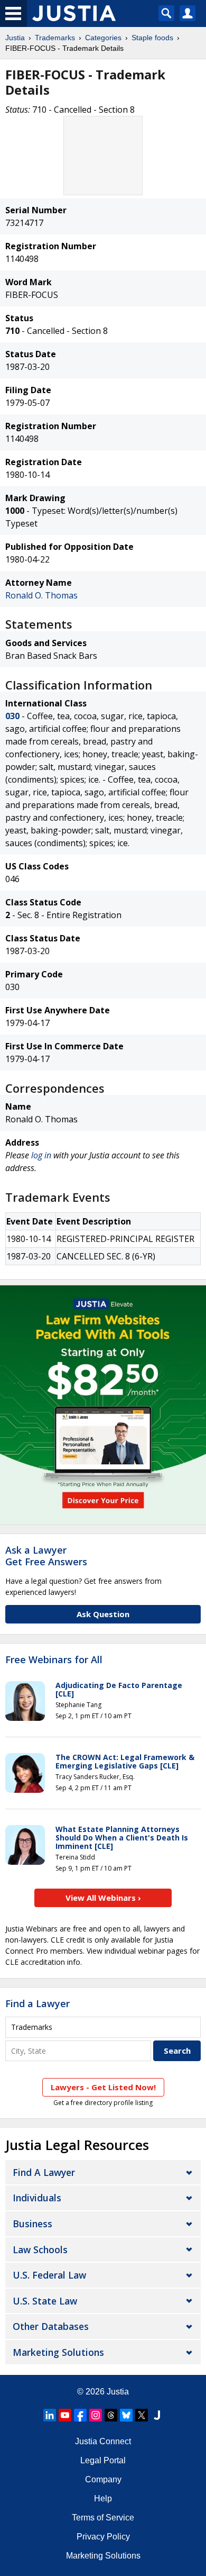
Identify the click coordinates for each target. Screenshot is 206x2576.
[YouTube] (65, 2415)
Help (103, 2498)
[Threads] (111, 2415)
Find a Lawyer (38, 2003)
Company (103, 2479)
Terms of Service (103, 2518)
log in (41, 1155)
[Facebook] (80, 2415)
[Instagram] (96, 2415)
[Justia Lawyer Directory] (157, 2415)
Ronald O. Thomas (41, 595)
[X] (142, 2415)
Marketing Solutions (58, 2352)
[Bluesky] (126, 2415)
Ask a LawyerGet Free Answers (46, 1556)
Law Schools (40, 2250)
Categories (103, 38)
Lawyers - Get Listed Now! (103, 2087)
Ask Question (103, 1614)
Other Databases (51, 2326)
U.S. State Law (45, 2301)
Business (32, 2224)
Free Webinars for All (54, 1660)
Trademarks (55, 38)
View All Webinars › (103, 1898)
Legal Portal (103, 2460)
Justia (15, 38)
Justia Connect (103, 2441)
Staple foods (152, 38)
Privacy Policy (103, 2537)
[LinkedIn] (50, 2415)
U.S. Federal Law (49, 2275)
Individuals (37, 2198)
